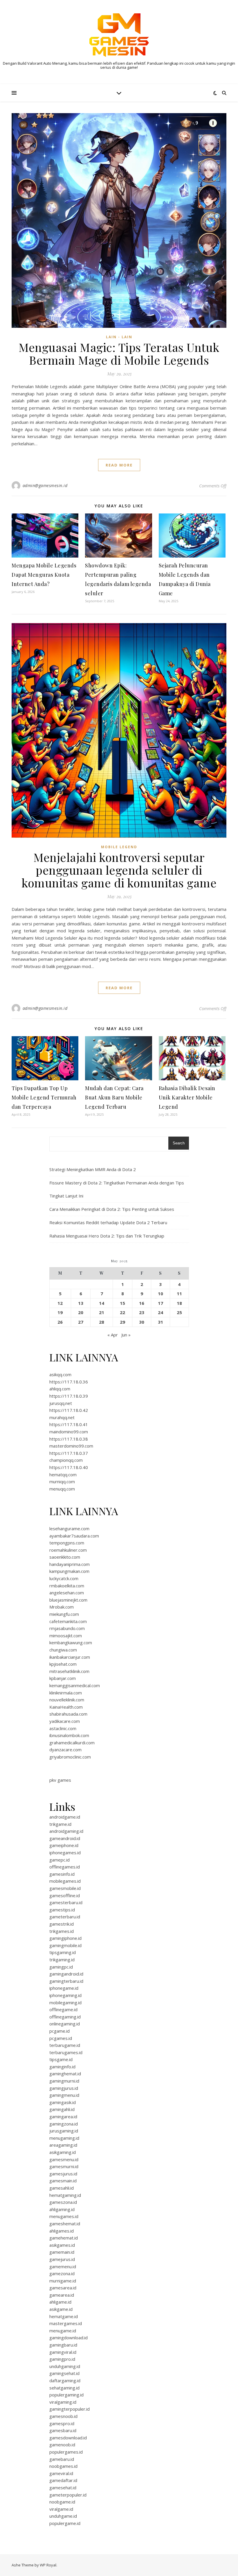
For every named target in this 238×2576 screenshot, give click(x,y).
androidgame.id (65, 1817)
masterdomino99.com (71, 1446)
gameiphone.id (64, 1845)
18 (179, 1303)
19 (60, 1312)
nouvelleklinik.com (67, 1700)
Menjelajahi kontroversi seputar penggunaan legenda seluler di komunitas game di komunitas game (119, 870)
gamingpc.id (61, 1967)
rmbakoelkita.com (67, 1586)
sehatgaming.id (64, 2388)
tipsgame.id (61, 2059)
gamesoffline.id (65, 1895)
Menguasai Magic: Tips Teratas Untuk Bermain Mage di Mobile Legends (119, 353)
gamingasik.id (63, 2102)
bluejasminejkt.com (68, 1600)
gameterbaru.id (65, 1917)
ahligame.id (60, 2302)
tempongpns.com (67, 1543)
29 (122, 1322)
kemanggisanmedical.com (75, 1685)
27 (81, 1322)
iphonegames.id (65, 1853)
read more (119, 465)
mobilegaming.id (65, 2002)
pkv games (60, 1780)
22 (122, 1312)
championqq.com (66, 1460)
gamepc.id (59, 1860)
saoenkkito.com (65, 1557)
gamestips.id (62, 1910)
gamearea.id (62, 2295)
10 (161, 1294)
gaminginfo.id (62, 2067)
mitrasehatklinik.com (69, 1671)
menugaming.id (64, 2138)
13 (81, 1303)
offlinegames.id (65, 1867)
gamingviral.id (63, 2352)
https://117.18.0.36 (69, 1382)
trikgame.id (60, 1824)
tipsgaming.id (63, 1952)
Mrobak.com (62, 1607)
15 (122, 1303)
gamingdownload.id (68, 2338)
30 (142, 1322)
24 (161, 1312)
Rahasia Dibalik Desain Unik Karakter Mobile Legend (187, 1097)
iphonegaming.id (65, 1995)
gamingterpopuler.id (70, 2409)
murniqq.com (62, 1481)
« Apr (113, 1335)
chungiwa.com (63, 1650)
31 (161, 1322)
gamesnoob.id (63, 2416)
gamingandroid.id (66, 1974)
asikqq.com (60, 1374)
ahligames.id (62, 2231)
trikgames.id (62, 1931)
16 (142, 1303)
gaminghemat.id (65, 2074)
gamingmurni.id (64, 2081)
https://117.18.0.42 (69, 1410)
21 (102, 1312)
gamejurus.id (62, 2259)
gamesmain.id (63, 2181)
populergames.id (66, 2452)
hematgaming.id (65, 2195)
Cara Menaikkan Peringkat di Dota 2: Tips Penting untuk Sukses (112, 1209)
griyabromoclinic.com (70, 1757)
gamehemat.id (64, 2238)
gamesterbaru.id (66, 1902)
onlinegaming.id (65, 2024)
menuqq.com (62, 1489)
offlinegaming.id (65, 2017)
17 (161, 1303)
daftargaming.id (65, 2380)
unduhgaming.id (65, 2366)
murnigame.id (63, 2281)
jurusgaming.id (64, 2131)
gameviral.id (61, 2473)
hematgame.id (64, 2316)
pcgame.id (59, 2031)
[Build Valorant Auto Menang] (119, 35)
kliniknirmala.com (66, 1693)
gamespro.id (62, 2423)
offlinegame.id (63, 2009)
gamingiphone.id (65, 1938)
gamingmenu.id (64, 2095)
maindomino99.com (69, 1432)
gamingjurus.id (64, 2088)
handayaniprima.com (70, 1564)
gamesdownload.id (68, 2438)
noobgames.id (63, 2466)
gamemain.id (62, 2252)
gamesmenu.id (64, 2159)
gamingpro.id (62, 2359)
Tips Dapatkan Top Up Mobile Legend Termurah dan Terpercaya (44, 1097)
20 (81, 1312)
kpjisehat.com (63, 1664)
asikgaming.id (63, 2152)
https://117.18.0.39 (69, 1396)
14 (102, 1303)
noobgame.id (62, 2502)
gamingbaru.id (63, 2345)
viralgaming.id (63, 2402)
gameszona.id (63, 2202)
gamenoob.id (62, 2445)
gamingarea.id (63, 2116)
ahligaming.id (62, 2209)
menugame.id (63, 2331)
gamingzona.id (64, 2124)
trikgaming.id (62, 1960)
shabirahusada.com (68, 1714)
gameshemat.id (65, 2224)
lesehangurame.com (69, 1528)
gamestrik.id (62, 1924)
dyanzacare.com (65, 1750)
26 (60, 1322)
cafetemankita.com (68, 1621)
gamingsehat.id (64, 2373)
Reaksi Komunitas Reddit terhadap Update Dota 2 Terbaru (108, 1222)
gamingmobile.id (65, 1945)
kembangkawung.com (71, 1642)
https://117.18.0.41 (69, 1424)
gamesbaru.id (63, 2430)
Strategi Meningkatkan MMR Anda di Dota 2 (93, 1169)
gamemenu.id (63, 2266)
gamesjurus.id (63, 2174)
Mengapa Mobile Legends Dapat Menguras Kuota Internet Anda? (44, 575)
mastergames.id (66, 2323)
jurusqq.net (61, 1403)
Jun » (126, 1335)
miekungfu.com (64, 1614)
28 (102, 1322)
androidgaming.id (66, 1831)
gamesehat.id (63, 2488)
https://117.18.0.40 (69, 1467)
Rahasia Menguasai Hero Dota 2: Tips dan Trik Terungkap (107, 1236)
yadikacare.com (65, 1721)
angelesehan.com (67, 1593)
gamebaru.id (62, 2459)
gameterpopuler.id (68, 2495)
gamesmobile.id (65, 1888)
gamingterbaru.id (66, 1981)
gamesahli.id (62, 2188)
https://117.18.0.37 (69, 1453)
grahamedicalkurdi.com (72, 1743)
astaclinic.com (63, 1728)
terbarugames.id (66, 2052)
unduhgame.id (63, 2516)
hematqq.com (63, 1475)
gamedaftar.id (63, 2480)
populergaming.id (66, 2395)
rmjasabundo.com (67, 1628)
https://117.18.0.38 (69, 1439)
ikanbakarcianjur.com (70, 1657)
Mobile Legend (119, 847)
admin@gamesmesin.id (45, 485)
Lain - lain (119, 337)
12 (60, 1303)
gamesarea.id (63, 2288)
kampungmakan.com (69, 1571)
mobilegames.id (65, 1881)
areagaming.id (63, 2145)
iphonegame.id (64, 1988)
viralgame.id (61, 2509)
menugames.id (64, 2216)
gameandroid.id (65, 1838)
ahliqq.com (60, 1389)
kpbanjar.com (63, 1678)
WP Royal (48, 2565)
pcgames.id (61, 2038)
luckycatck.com (64, 1578)
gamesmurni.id (64, 2166)
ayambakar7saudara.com (74, 1536)
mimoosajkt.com (66, 1636)
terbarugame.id (65, 2045)
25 (179, 1312)
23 (142, 1312)
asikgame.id (61, 2309)
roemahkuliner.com (68, 1550)
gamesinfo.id (62, 1874)
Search (179, 1143)
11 (179, 1294)
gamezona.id (62, 2273)
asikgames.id (62, 2245)
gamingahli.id (62, 2109)
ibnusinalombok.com (69, 1735)
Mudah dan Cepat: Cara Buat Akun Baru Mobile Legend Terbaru (114, 1097)
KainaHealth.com (66, 1707)
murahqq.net (62, 1417)
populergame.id (65, 2523)
